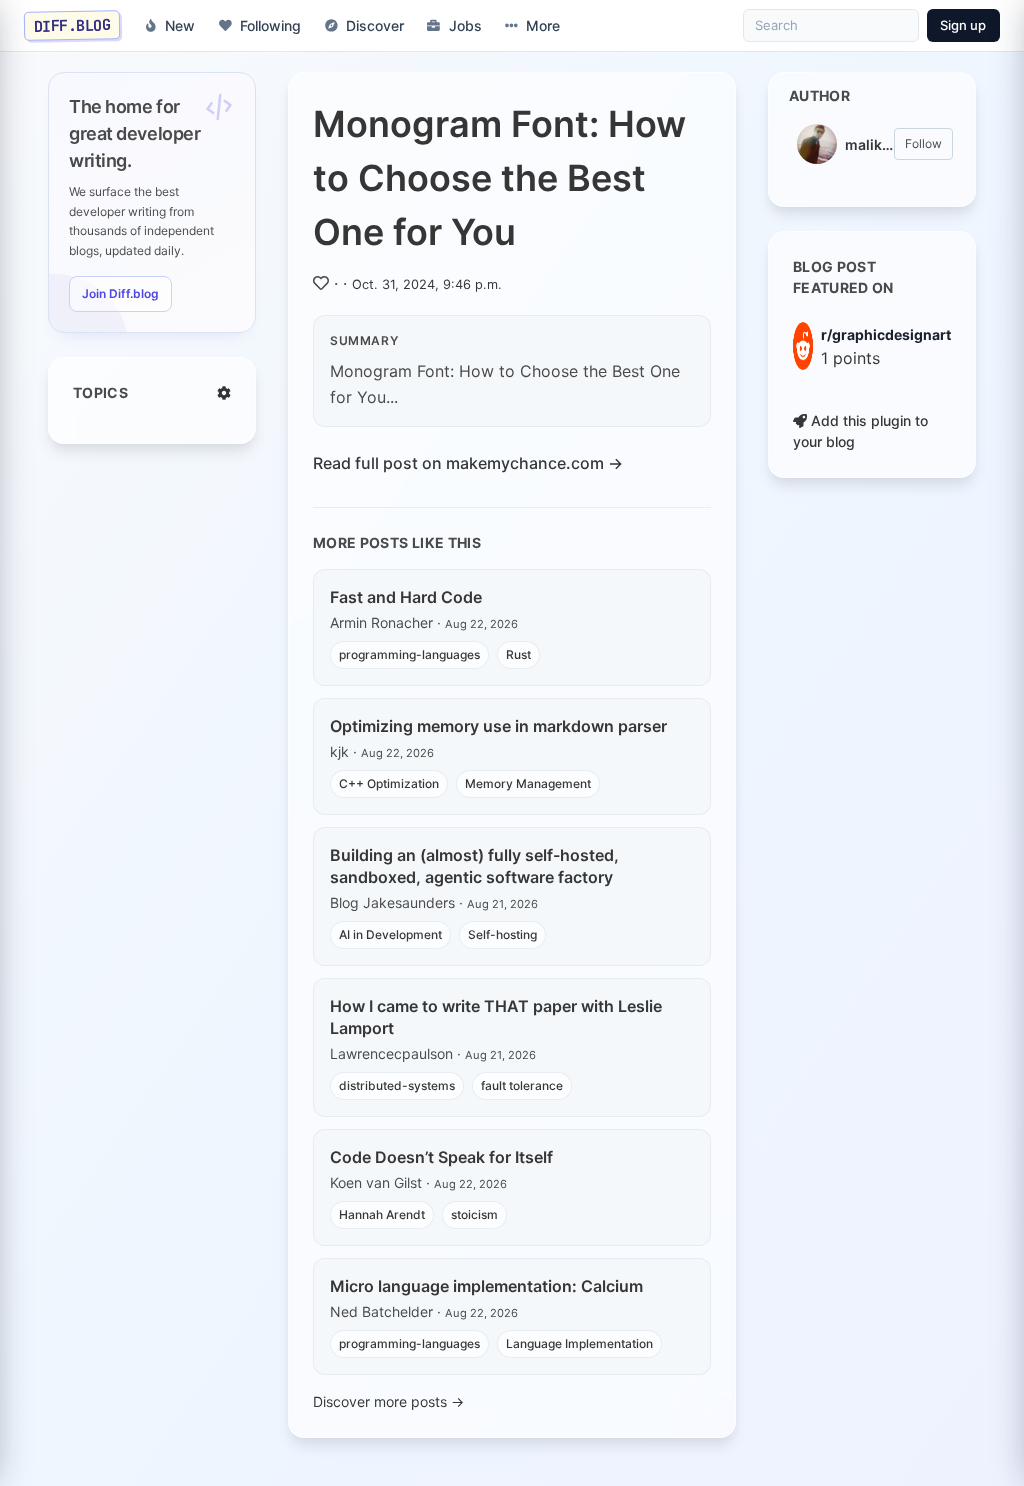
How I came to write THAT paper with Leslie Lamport (496, 1017)
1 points (850, 358)
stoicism (474, 1214)
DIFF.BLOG (72, 25)
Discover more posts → (388, 1401)
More (543, 25)
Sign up (963, 25)
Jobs (465, 25)
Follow (923, 143)
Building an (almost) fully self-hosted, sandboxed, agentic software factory (474, 866)
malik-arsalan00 (869, 144)
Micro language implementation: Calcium (486, 1286)
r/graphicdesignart (886, 334)
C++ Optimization (389, 783)
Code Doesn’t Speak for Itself (441, 1157)
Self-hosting (502, 934)
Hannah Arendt (382, 1214)
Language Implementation (579, 1343)
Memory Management (528, 783)
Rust (518, 654)
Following (270, 25)
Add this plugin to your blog (860, 431)
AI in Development (390, 934)
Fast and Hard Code (406, 597)
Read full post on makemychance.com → (468, 463)
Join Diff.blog (120, 293)
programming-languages (409, 654)
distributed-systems (397, 1085)
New (180, 25)
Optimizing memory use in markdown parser (498, 726)
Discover (375, 25)
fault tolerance (522, 1085)
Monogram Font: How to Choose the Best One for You (499, 178)
